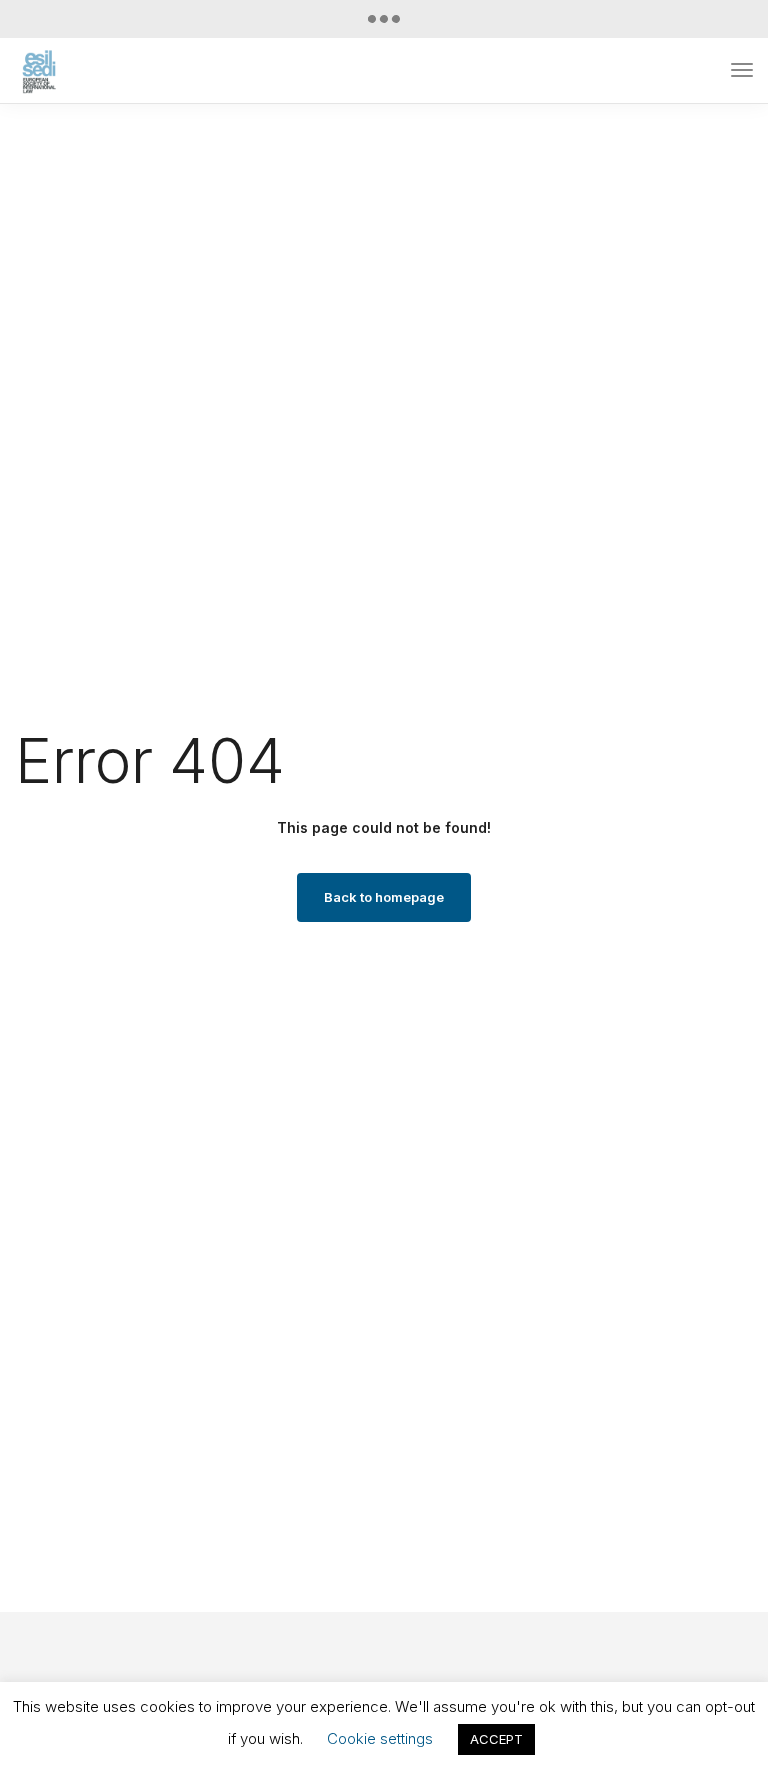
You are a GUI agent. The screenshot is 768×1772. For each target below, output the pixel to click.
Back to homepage (384, 897)
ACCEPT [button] (496, 1739)
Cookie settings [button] (380, 1738)
